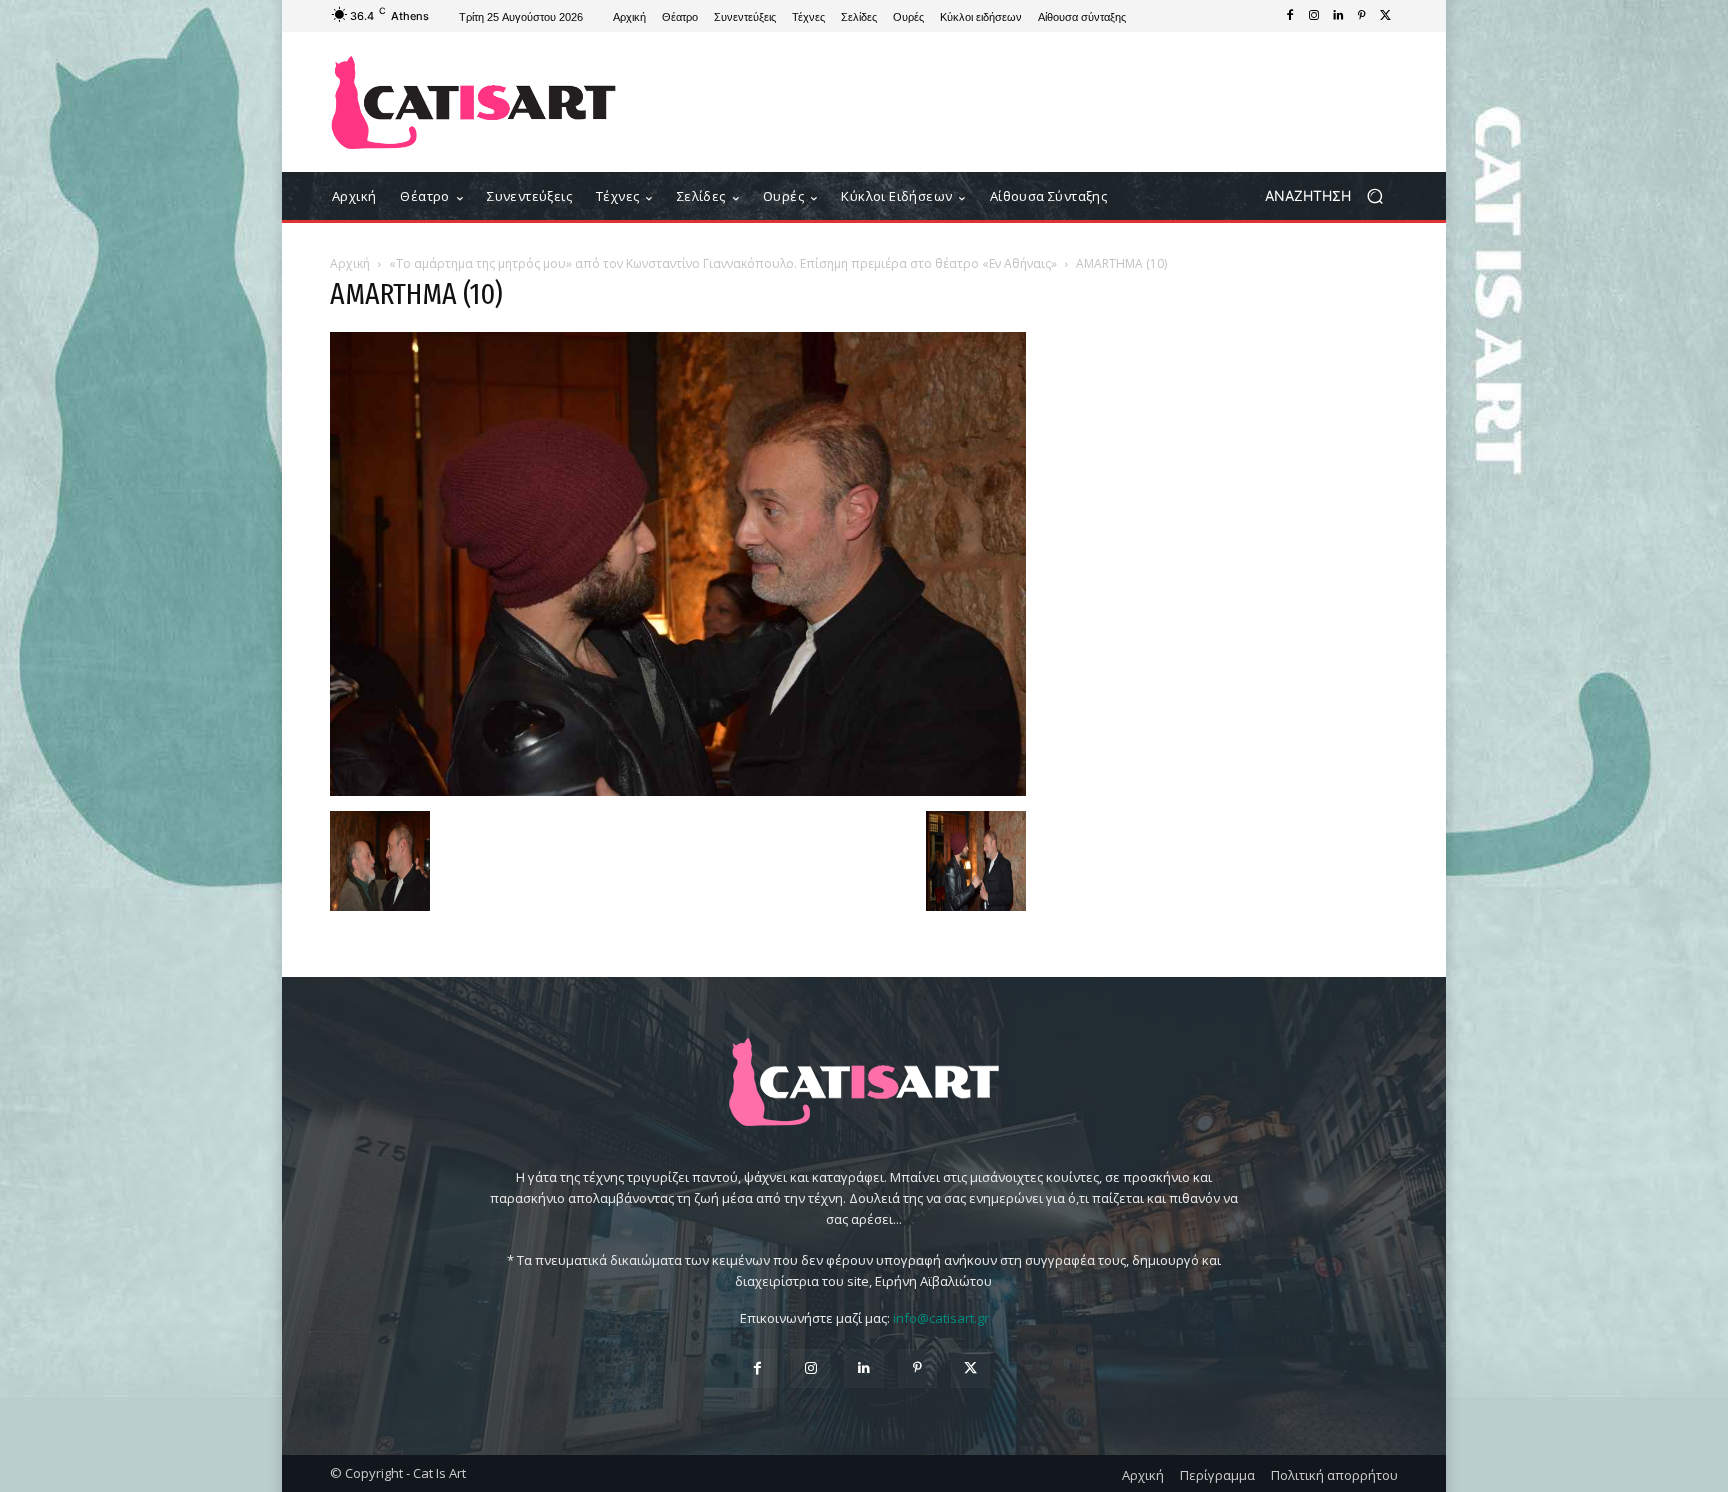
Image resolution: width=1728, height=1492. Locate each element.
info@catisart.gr (941, 1318)
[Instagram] (1314, 16)
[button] (1331, 196)
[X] (1386, 16)
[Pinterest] (1362, 16)
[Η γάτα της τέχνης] (473, 102)
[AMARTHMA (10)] (678, 790)
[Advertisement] (1029, 102)
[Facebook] (1290, 16)
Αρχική (350, 263)
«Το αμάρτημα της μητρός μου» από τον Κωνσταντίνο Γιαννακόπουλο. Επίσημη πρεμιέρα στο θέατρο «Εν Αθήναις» (723, 263)
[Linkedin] (1338, 16)
